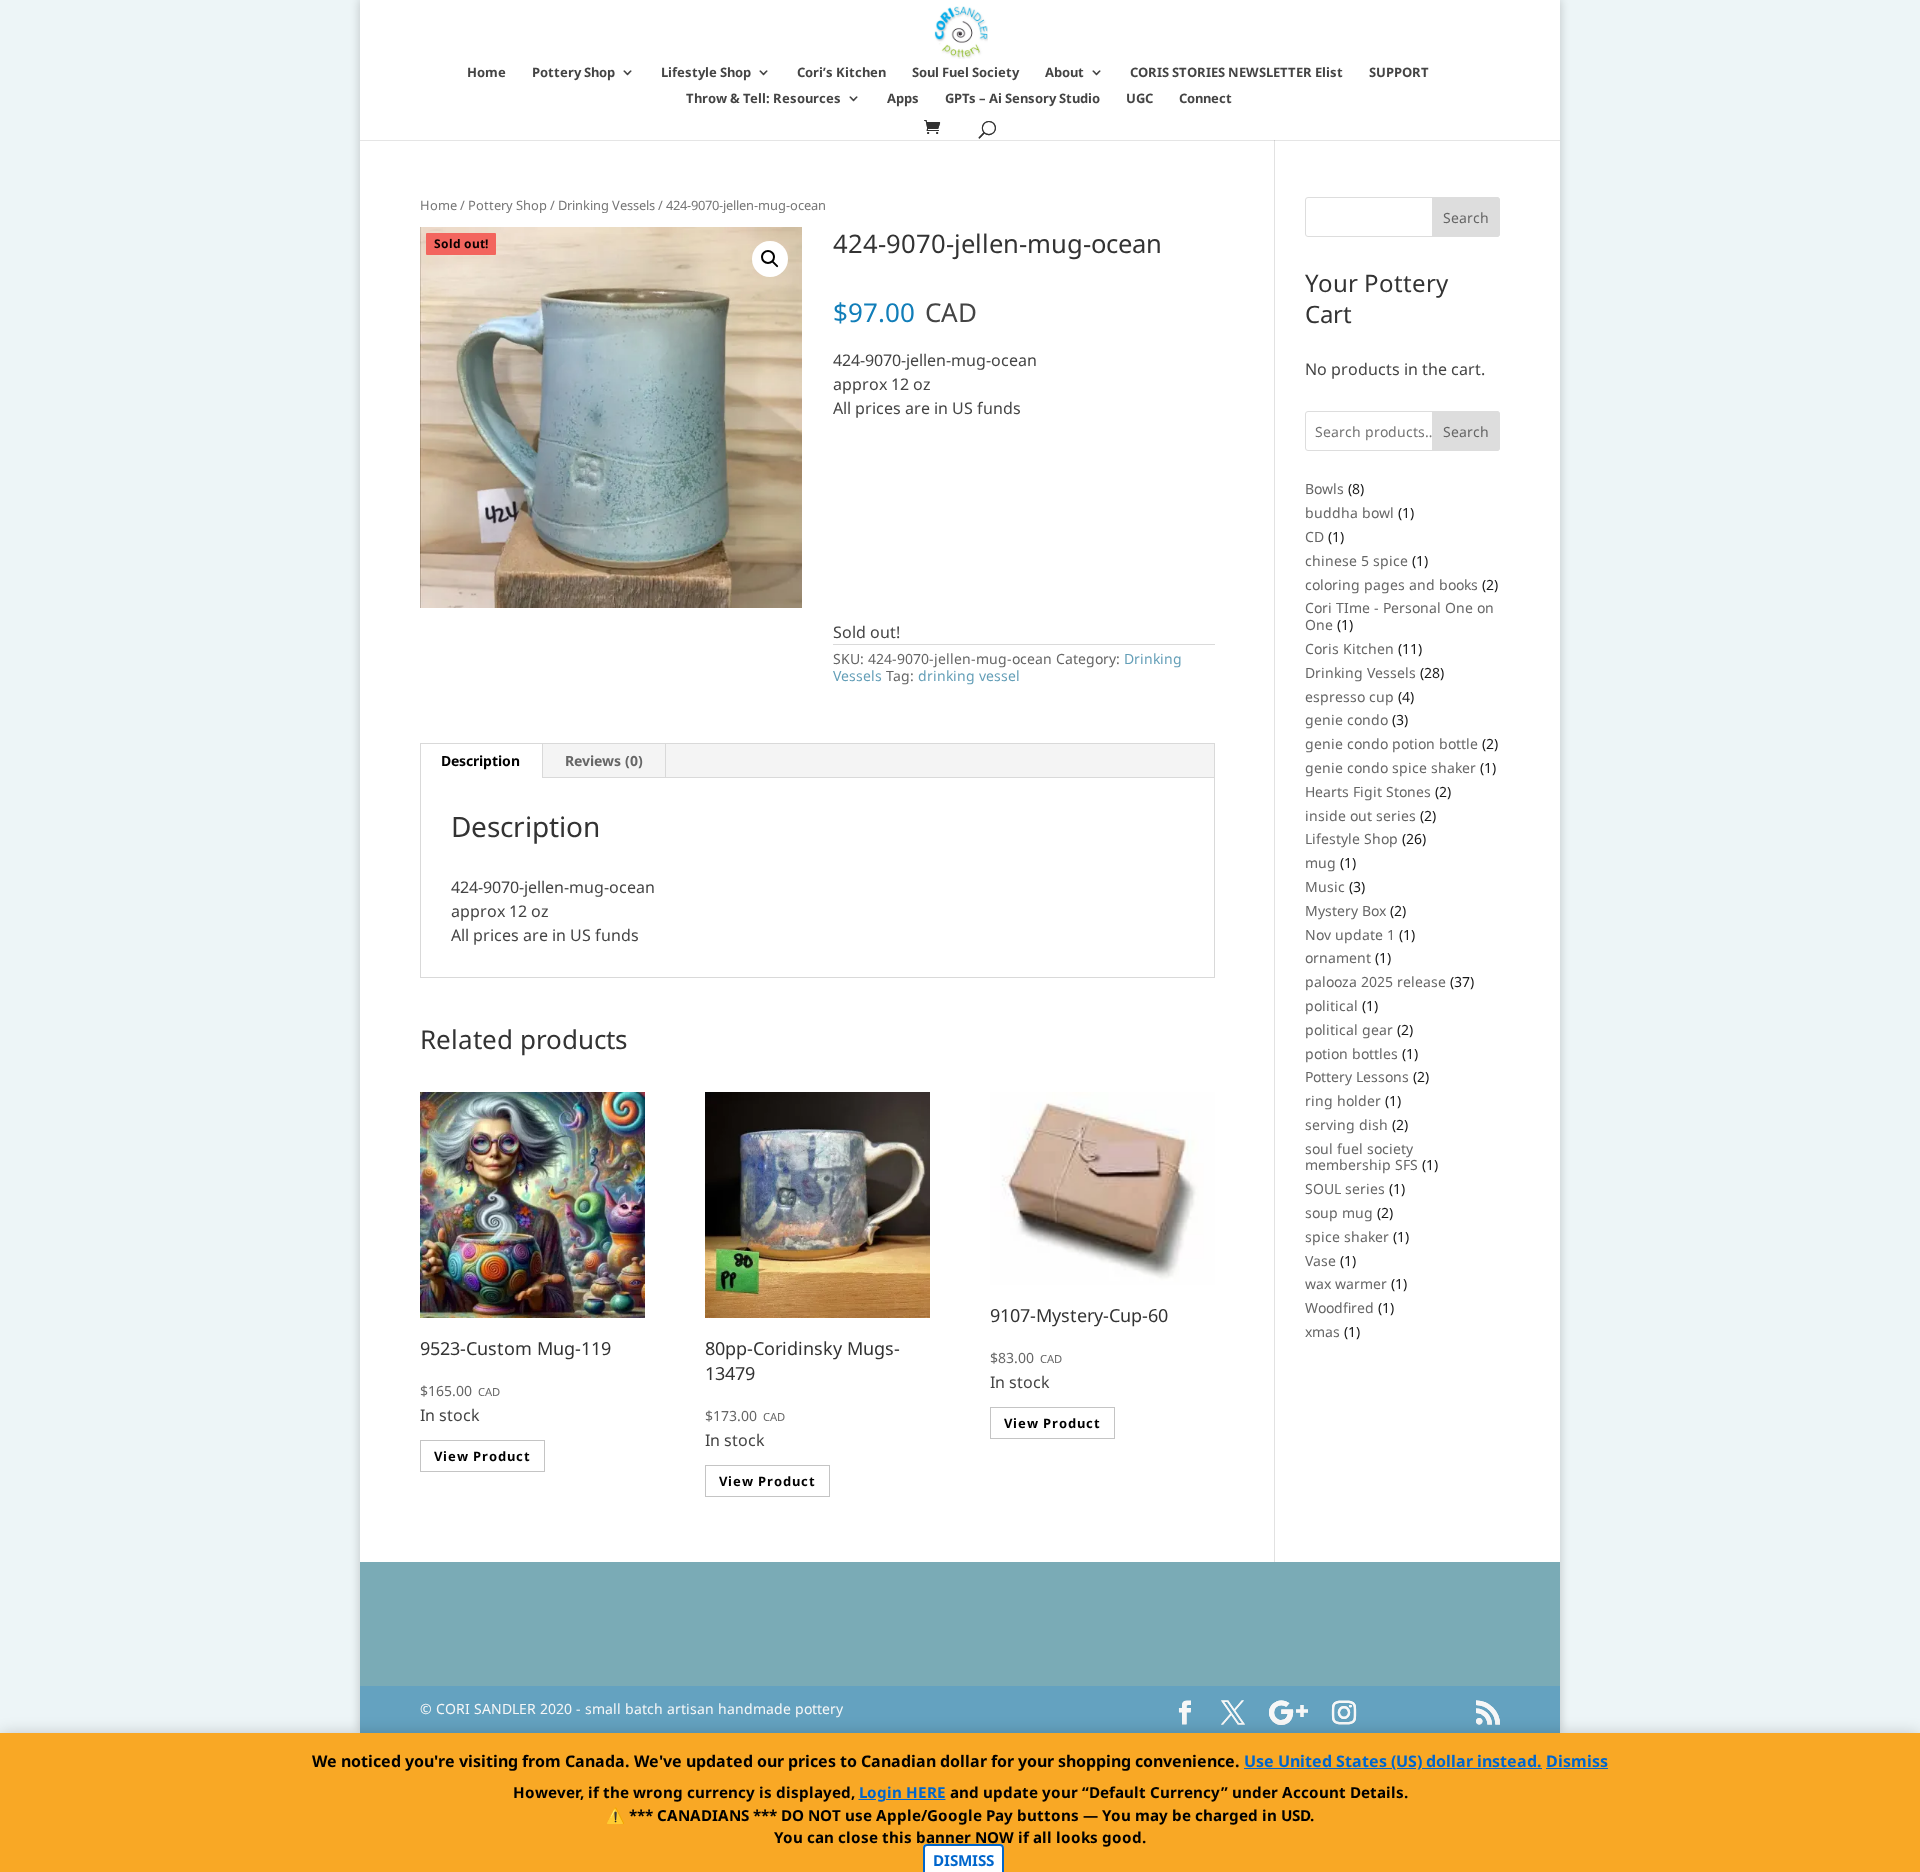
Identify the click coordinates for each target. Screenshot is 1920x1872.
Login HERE (902, 1792)
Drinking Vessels (606, 205)
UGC (1139, 99)
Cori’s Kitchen (841, 73)
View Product (482, 1456)
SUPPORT (1399, 73)
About (1064, 73)
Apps (903, 99)
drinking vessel (969, 675)
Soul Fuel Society (965, 73)
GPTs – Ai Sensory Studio (1022, 99)
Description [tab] (480, 760)
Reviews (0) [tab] (604, 760)
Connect (1205, 99)
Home (486, 73)
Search (1466, 431)
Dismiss (1577, 1761)
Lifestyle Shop (706, 73)
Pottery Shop (573, 73)
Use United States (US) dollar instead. (1393, 1761)
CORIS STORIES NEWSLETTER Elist (1236, 73)
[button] (770, 259)
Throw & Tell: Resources (763, 99)
